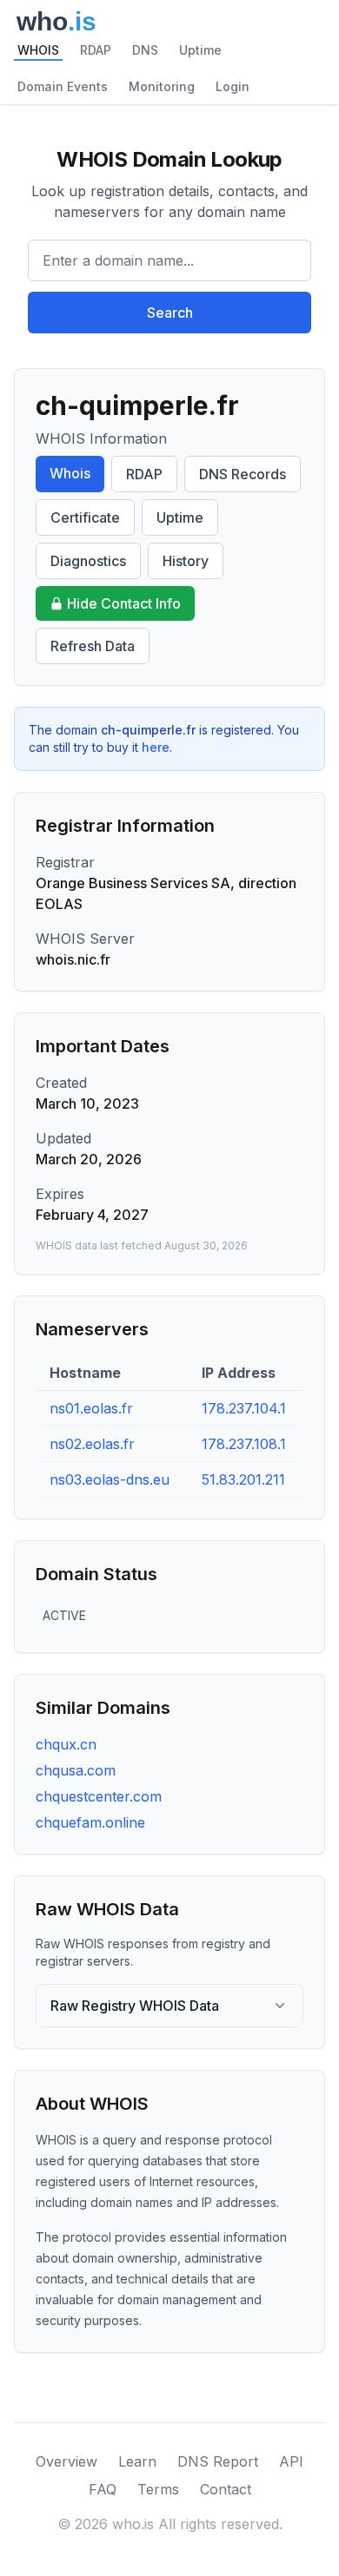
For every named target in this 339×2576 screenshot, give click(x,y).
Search (170, 313)
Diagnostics (88, 561)
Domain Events (63, 86)
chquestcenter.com (99, 1796)
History (186, 561)
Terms (158, 2489)
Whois (70, 473)
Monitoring (162, 86)
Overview (66, 2461)
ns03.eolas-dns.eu (110, 1479)
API (291, 2461)
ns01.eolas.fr (91, 1408)
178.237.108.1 (244, 1444)
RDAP (96, 50)
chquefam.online (90, 1822)
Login (233, 86)
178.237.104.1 (244, 1408)
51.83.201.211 (243, 1479)
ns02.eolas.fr (92, 1444)
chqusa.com (76, 1770)
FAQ (103, 2489)
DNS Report (218, 2461)
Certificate (85, 517)
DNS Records (243, 474)
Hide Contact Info (124, 603)
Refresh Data (93, 646)
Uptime (200, 50)
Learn (137, 2461)
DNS (145, 50)
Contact (226, 2489)
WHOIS (38, 50)
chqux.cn (66, 1744)
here (156, 747)
